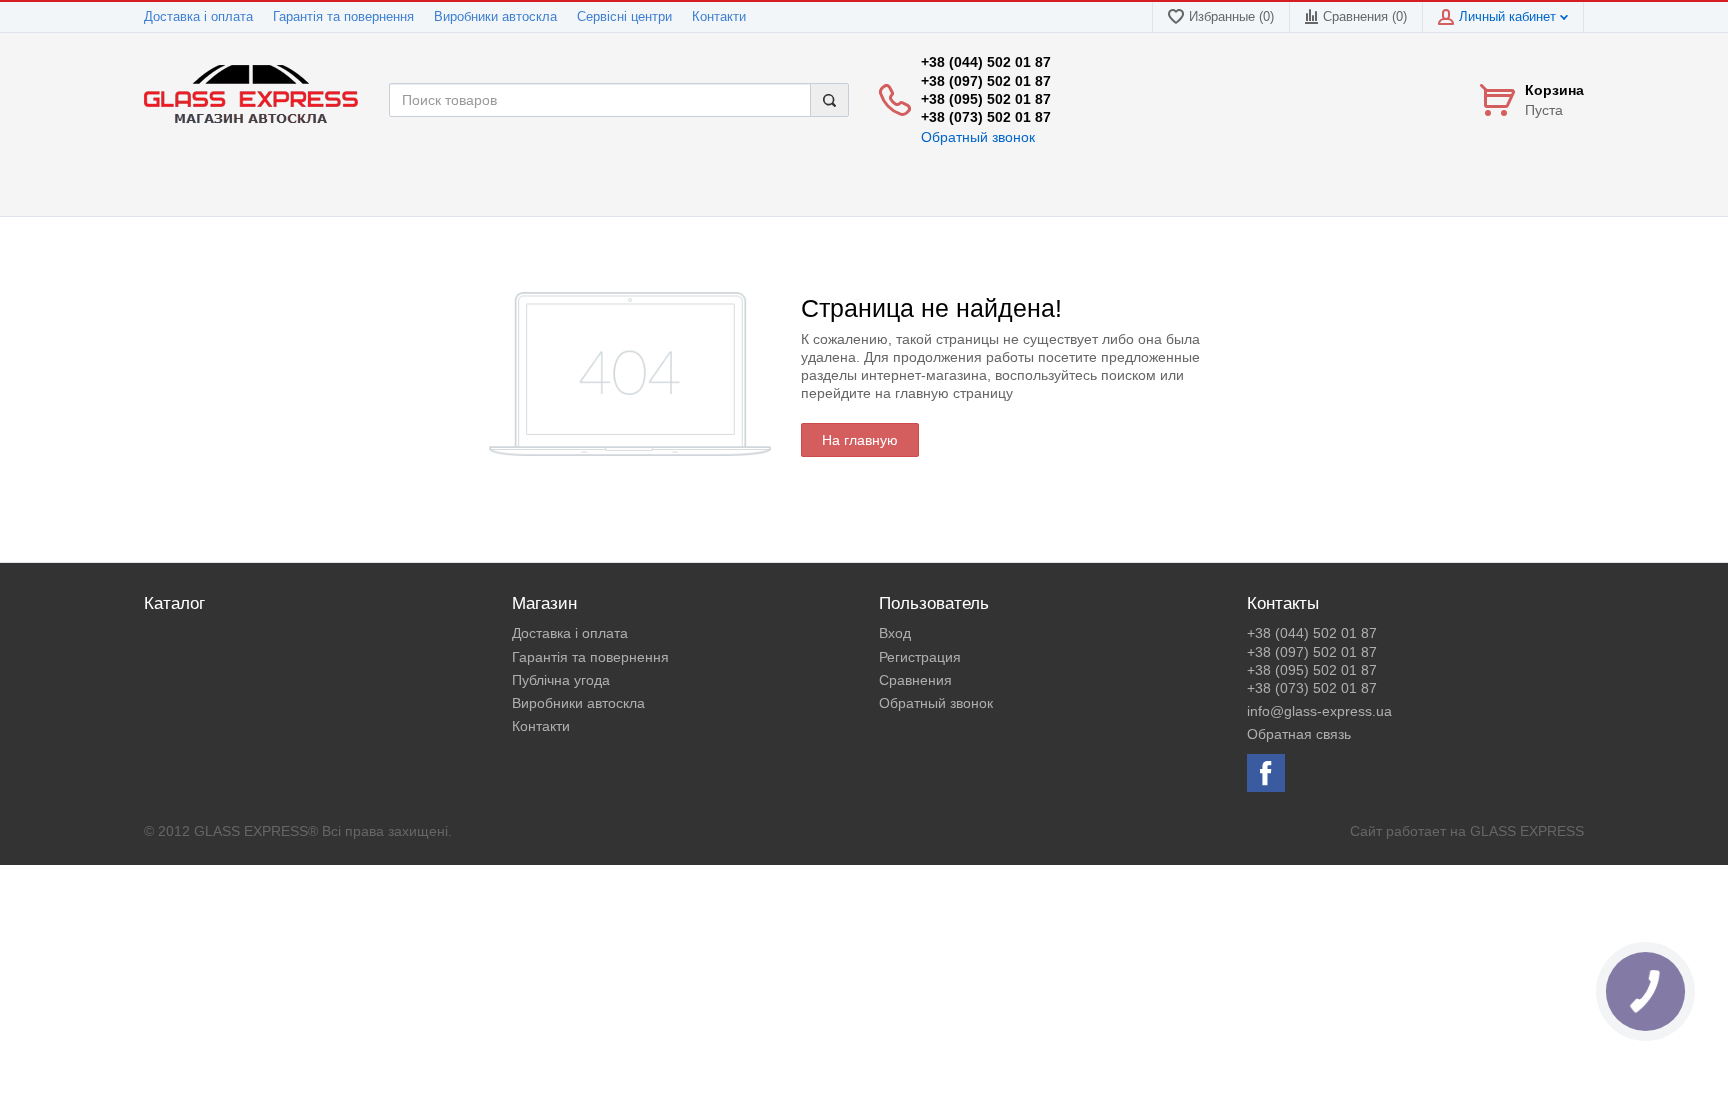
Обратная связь (1299, 734)
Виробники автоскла (495, 17)
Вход (895, 633)
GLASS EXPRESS (1527, 831)
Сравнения (915, 680)
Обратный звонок (978, 137)
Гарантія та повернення (343, 17)
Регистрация (920, 657)
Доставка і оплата (198, 17)
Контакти (719, 17)
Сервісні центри (624, 17)
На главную (860, 440)
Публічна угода (561, 680)
